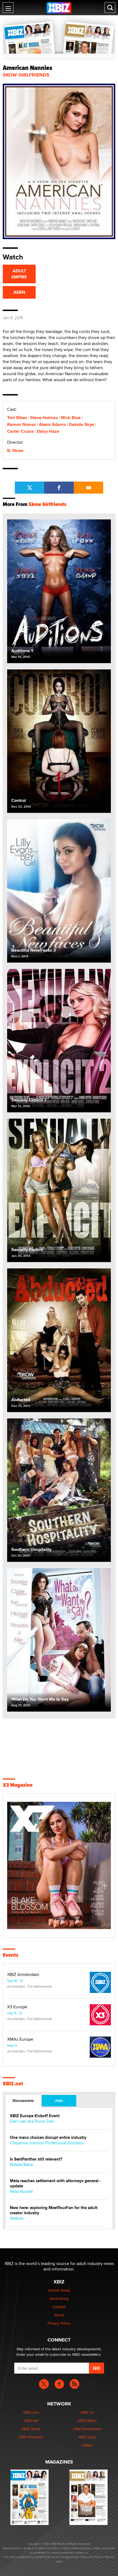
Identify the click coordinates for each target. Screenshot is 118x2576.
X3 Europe (17, 2007)
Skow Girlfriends (26, 75)
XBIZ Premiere (31, 2437)
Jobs (59, 2100)
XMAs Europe (20, 2039)
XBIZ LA (87, 2412)
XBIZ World (31, 2429)
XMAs (87, 2445)
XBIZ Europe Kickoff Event (35, 2116)
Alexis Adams (52, 424)
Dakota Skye (82, 424)
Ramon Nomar (22, 424)
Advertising (59, 2298)
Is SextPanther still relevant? (36, 2159)
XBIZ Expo (87, 2437)
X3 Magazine (18, 1785)
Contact (59, 2307)
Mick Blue (71, 418)
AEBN (19, 292)
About (59, 2315)
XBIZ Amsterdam (23, 1975)
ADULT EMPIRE (19, 274)
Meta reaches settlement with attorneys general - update (55, 2184)
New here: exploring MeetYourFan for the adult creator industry (54, 2210)
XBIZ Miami (87, 2421)
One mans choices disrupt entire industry (48, 2138)
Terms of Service (104, 2557)
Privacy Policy (59, 2323)
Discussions (23, 2100)
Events (11, 1955)
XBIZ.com (31, 2412)
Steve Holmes (44, 418)
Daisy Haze (48, 431)
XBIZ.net (13, 2084)
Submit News (59, 2290)
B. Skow (15, 450)
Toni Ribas (17, 418)
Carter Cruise (20, 431)
